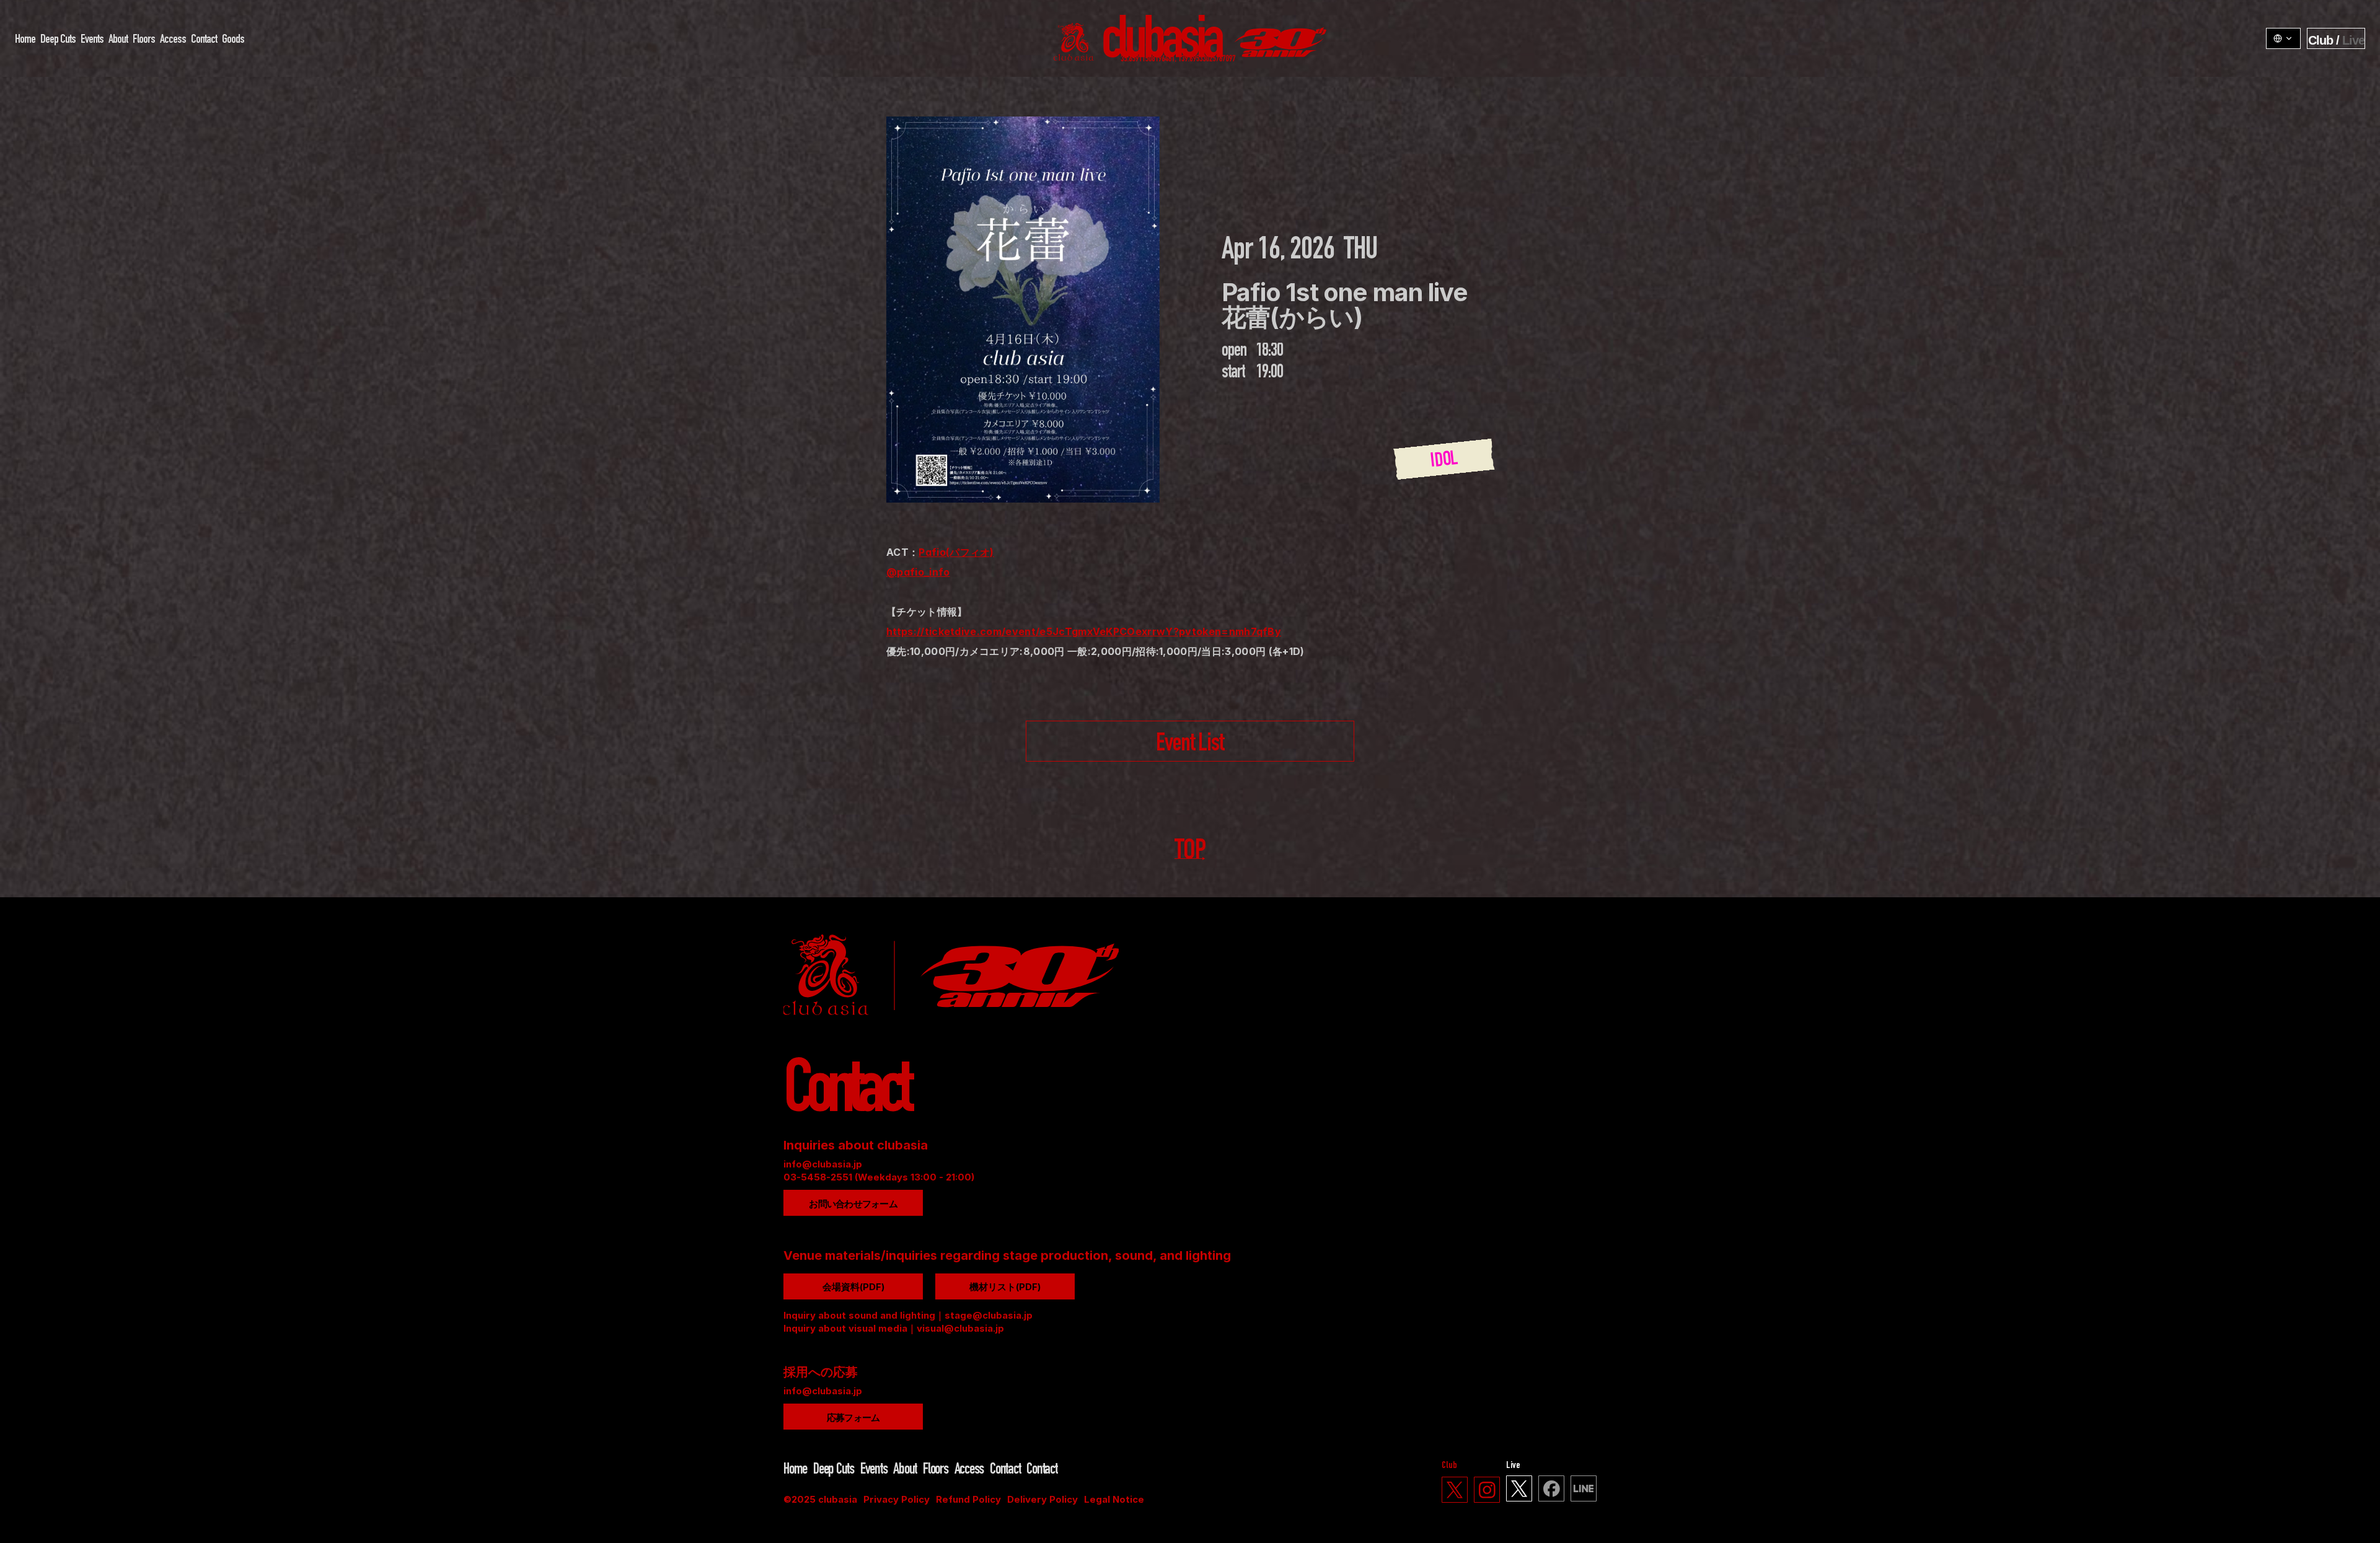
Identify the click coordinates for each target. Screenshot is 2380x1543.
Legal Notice (1114, 1499)
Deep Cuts (58, 40)
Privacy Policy (897, 1499)
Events (92, 40)
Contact (204, 40)
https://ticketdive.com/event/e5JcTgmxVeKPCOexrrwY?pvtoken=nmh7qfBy (1084, 631)
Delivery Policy (1042, 1499)
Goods (233, 40)
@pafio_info (918, 572)
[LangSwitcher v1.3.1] (2283, 38)
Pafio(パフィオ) (956, 552)
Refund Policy (968, 1499)
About (118, 40)
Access (173, 40)
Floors (144, 40)
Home (25, 40)
